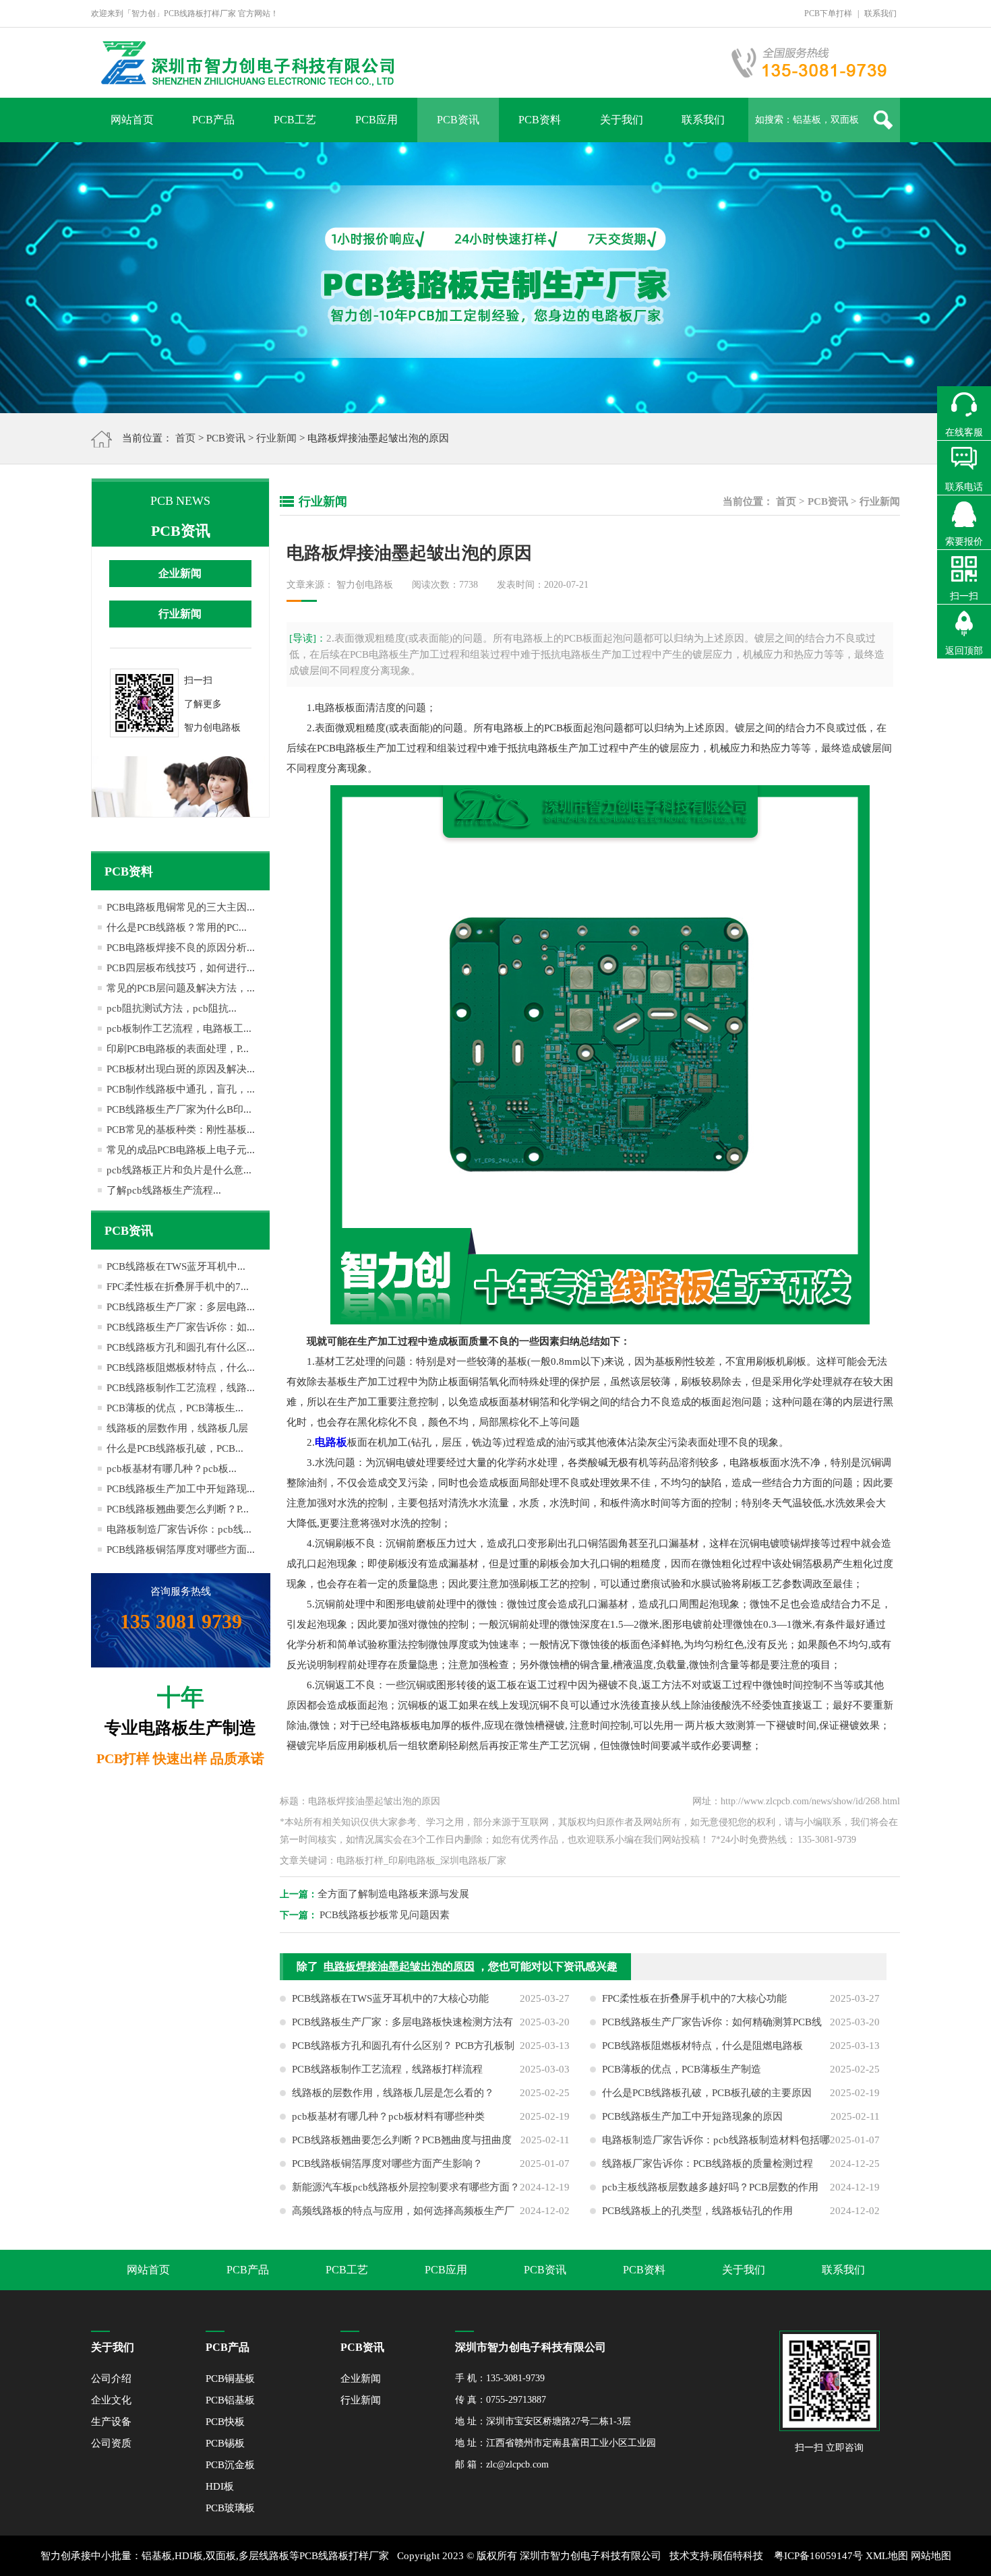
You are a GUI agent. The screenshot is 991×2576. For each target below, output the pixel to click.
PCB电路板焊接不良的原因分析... (181, 948)
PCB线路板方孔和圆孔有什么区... (181, 1347)
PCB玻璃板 (230, 2508)
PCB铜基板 (230, 2379)
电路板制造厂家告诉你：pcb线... (179, 1529)
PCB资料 (540, 120)
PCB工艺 (295, 120)
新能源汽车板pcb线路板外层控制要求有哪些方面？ (406, 2187)
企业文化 (111, 2400)
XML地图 (887, 2556)
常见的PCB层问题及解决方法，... (181, 988)
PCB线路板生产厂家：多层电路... (181, 1307)
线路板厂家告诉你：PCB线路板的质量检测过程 (708, 2164)
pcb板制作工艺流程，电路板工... (179, 1029)
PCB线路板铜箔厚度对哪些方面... (181, 1550)
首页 (185, 438)
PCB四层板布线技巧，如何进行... (181, 968)
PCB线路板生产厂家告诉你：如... (181, 1327)
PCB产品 (213, 120)
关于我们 (622, 120)
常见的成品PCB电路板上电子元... (181, 1150)
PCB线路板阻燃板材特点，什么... (181, 1368)
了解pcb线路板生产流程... (164, 1190)
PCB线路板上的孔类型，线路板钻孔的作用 (697, 2211)
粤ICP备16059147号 (818, 2556)
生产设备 (111, 2422)
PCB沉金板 (230, 2465)
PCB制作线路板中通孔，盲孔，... (181, 1089)
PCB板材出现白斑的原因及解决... (181, 1069)
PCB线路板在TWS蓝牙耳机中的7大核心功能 (390, 1998)
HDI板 (220, 2486)
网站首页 (132, 120)
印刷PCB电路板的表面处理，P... (178, 1049)
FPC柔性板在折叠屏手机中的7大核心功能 (694, 1998)
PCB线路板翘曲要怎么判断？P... (178, 1509)
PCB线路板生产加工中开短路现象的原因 (692, 2116)
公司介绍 (111, 2379)
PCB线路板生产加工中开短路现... (181, 1489)
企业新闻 (180, 573)
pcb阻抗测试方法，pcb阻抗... (172, 1008)
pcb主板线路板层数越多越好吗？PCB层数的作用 (710, 2187)
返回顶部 (964, 651)
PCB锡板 (225, 2443)
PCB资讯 (458, 120)
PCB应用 (377, 120)
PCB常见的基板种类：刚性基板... (181, 1130)
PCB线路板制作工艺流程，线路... (181, 1388)
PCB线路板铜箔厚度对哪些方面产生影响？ (387, 2164)
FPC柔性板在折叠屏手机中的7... (178, 1287)
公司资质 (111, 2443)
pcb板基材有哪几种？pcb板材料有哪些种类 (388, 2116)
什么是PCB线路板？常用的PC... (177, 927)
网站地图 (931, 2556)
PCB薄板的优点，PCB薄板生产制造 (682, 2069)
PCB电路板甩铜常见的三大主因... (181, 907)
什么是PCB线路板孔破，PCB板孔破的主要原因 (707, 2093)
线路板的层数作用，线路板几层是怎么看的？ (393, 2093)
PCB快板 (225, 2422)
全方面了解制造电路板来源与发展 (393, 1894)
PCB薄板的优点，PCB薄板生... (175, 1408)
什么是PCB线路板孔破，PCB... (175, 1448)
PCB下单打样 (828, 13)
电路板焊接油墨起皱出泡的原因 (399, 1966)
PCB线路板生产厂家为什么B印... (179, 1109)
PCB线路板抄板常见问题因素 (385, 1915)
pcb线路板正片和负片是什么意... (179, 1170)
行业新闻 (276, 438)
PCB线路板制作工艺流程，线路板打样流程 (387, 2069)
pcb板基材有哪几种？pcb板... (172, 1469)
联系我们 (880, 13)
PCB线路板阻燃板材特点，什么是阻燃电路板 (702, 2046)
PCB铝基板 (230, 2400)
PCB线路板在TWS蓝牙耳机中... (176, 1266)
